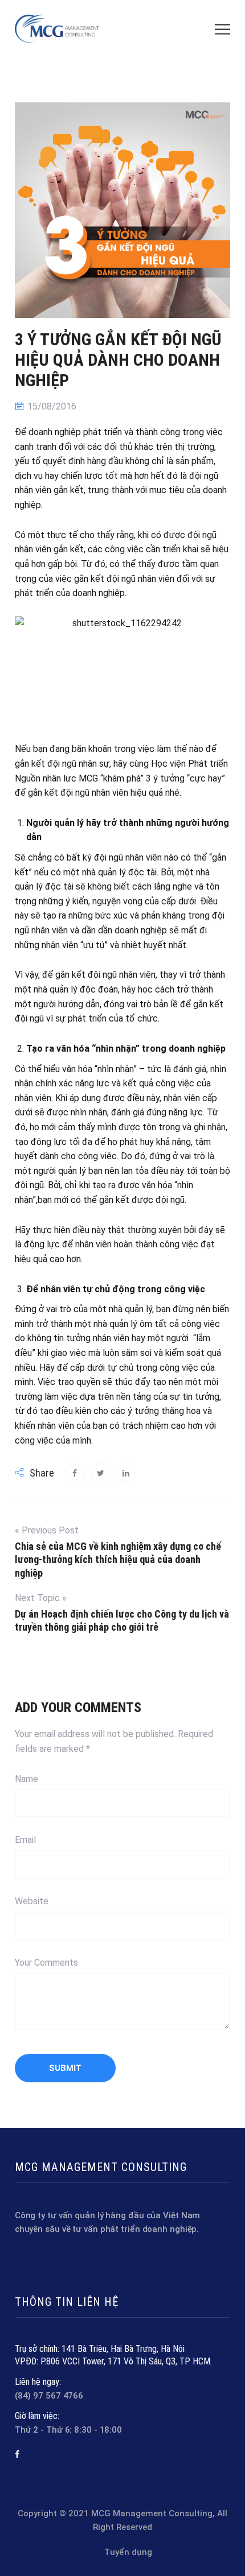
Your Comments (46, 1963)
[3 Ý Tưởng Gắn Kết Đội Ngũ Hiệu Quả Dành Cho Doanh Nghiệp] (75, 1473)
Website (32, 1901)
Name (26, 1779)
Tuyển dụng (128, 2552)
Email (25, 1840)
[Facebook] (17, 2454)
